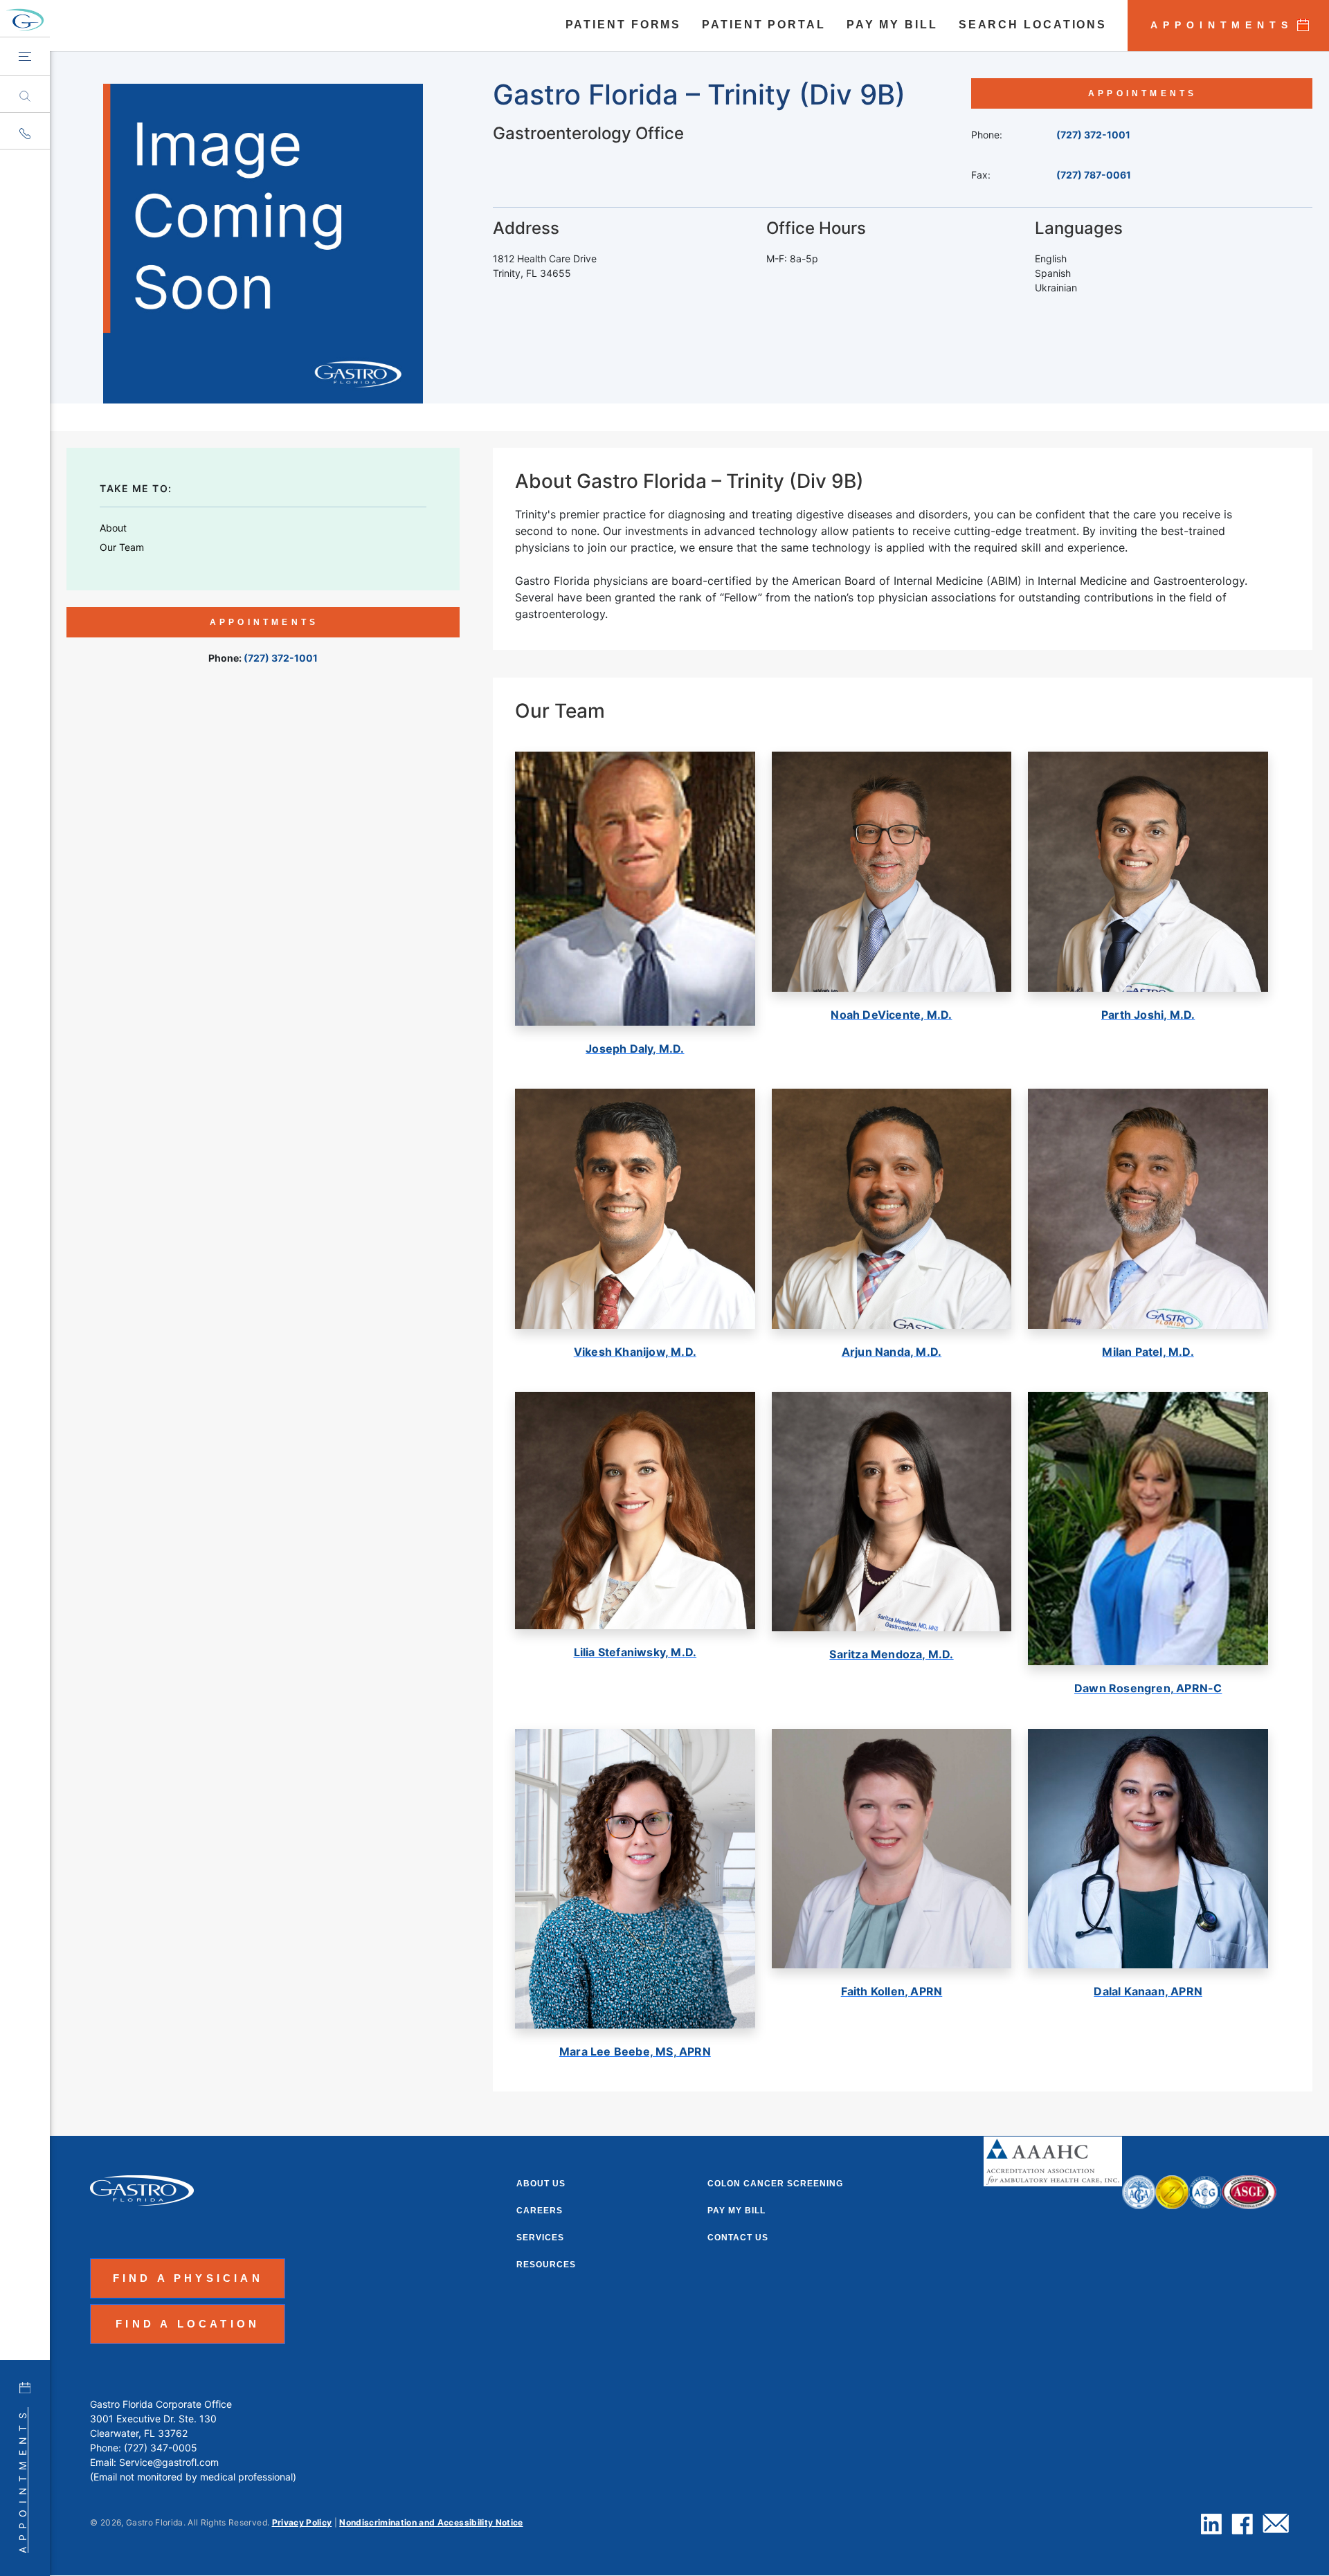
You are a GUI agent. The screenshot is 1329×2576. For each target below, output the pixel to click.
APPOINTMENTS (1222, 25)
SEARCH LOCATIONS (1033, 25)
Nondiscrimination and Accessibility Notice (431, 2522)
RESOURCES (546, 2265)
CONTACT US (738, 2238)
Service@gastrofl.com (169, 2462)
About (113, 528)
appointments (1142, 93)
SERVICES (540, 2238)
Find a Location (188, 2324)
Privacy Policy (302, 2522)
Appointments (22, 2480)
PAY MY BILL (892, 25)
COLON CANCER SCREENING (775, 2184)
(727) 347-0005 (161, 2448)
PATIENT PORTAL (764, 25)
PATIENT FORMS (624, 25)
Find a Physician (188, 2278)
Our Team (122, 547)
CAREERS (540, 2211)
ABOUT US (541, 2184)
